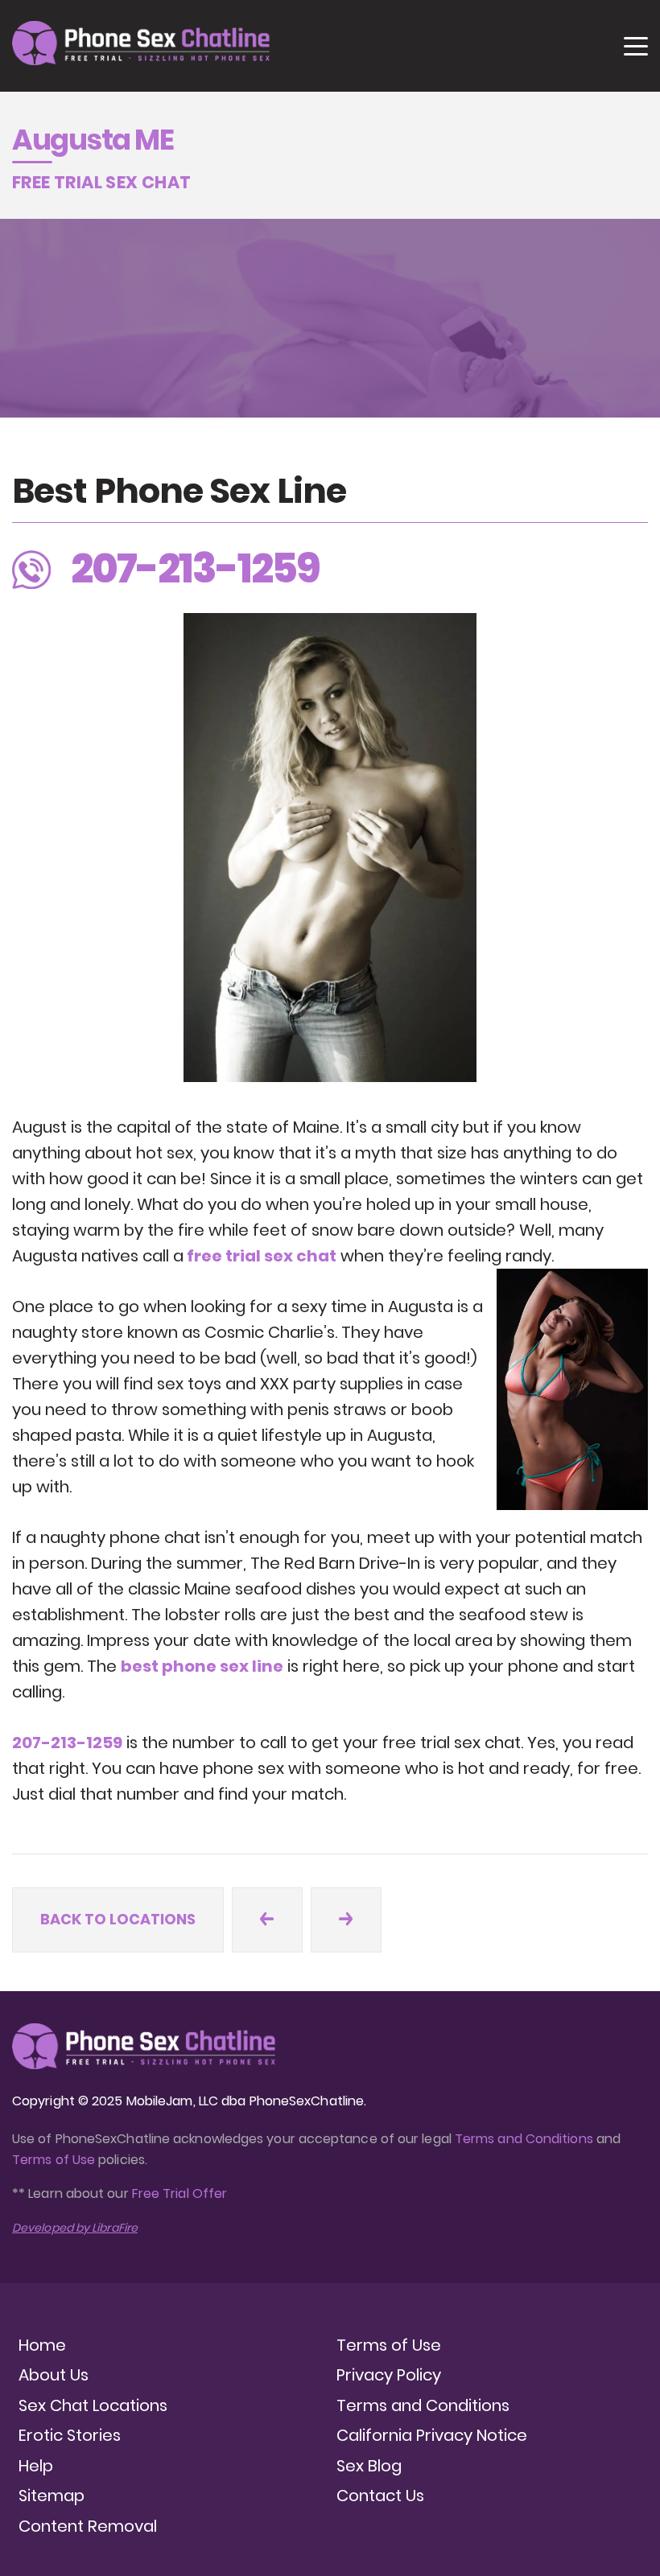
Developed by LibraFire (75, 2228)
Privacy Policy (389, 2375)
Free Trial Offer (179, 2193)
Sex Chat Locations (93, 2405)
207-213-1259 (67, 1743)
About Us (54, 2375)
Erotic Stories (70, 2435)
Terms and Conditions (524, 2139)
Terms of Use (55, 2160)
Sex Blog (369, 2466)
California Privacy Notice (432, 2435)
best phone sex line (202, 1666)
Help (36, 2466)
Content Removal (88, 2526)
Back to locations (118, 1919)
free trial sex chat (260, 1256)
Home (42, 2345)
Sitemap (52, 2496)
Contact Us (380, 2496)
